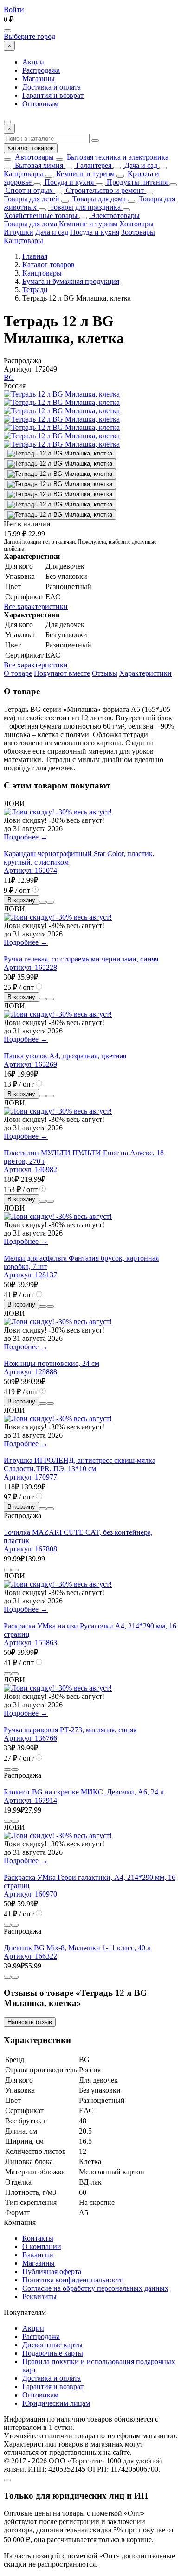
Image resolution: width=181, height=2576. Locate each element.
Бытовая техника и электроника (117, 157)
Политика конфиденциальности (73, 2280)
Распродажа (41, 70)
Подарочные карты (53, 2353)
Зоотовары (138, 232)
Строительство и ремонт (104, 190)
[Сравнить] (43, 902)
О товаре (18, 673)
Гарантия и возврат (53, 95)
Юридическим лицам (56, 2403)
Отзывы (105, 673)
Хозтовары (136, 224)
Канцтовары (23, 174)
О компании (42, 2246)
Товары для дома (98, 199)
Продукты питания (136, 182)
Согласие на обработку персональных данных (95, 2288)
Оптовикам (40, 104)
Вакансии (38, 2255)
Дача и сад (140, 165)
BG (9, 377)
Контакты (38, 2238)
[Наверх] (7, 2480)
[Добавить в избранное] (50, 902)
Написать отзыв (30, 2022)
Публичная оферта (52, 2272)
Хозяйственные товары (41, 215)
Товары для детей (32, 199)
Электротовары (114, 215)
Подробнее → (26, 837)
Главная (35, 256)
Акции (33, 62)
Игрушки (19, 232)
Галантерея (93, 165)
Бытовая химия (38, 165)
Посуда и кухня (68, 182)
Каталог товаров (31, 148)
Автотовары (33, 157)
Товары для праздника (84, 207)
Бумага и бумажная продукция (71, 281)
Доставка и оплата (52, 87)
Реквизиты (39, 2297)
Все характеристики (36, 606)
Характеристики (145, 673)
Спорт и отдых (28, 190)
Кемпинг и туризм (84, 174)
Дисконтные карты (52, 2345)
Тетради (35, 290)
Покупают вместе (62, 673)
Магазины (39, 79)
